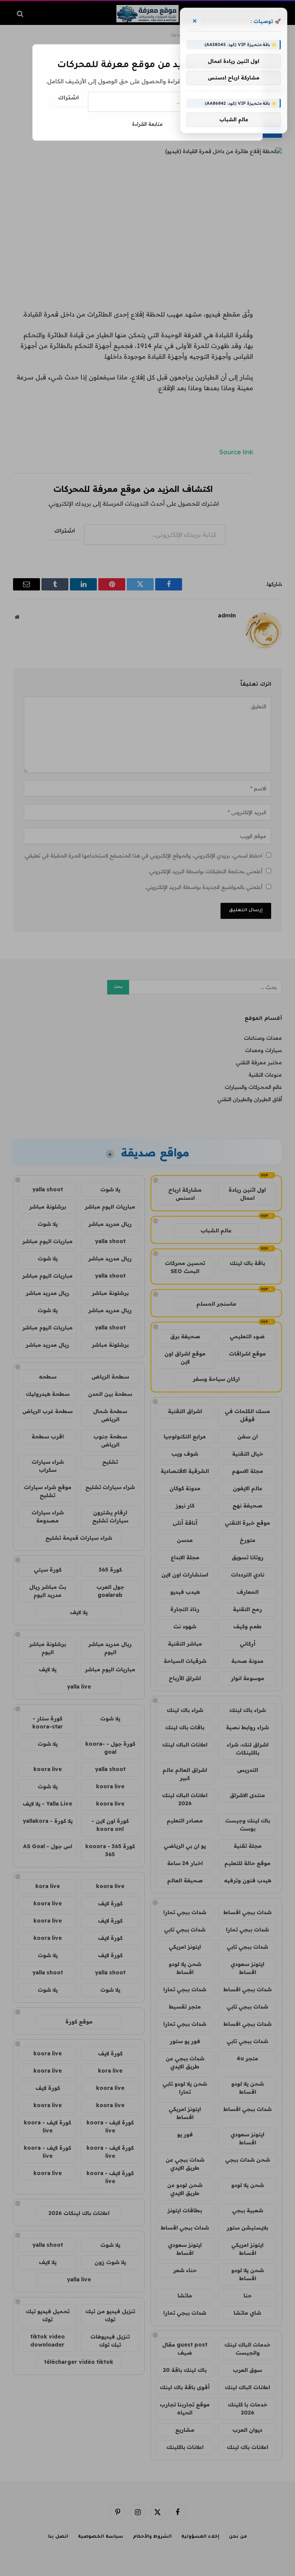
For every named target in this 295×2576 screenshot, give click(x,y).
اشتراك (68, 99)
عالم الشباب (234, 119)
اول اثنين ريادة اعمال (234, 61)
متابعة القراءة (147, 124)
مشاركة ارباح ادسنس (234, 78)
